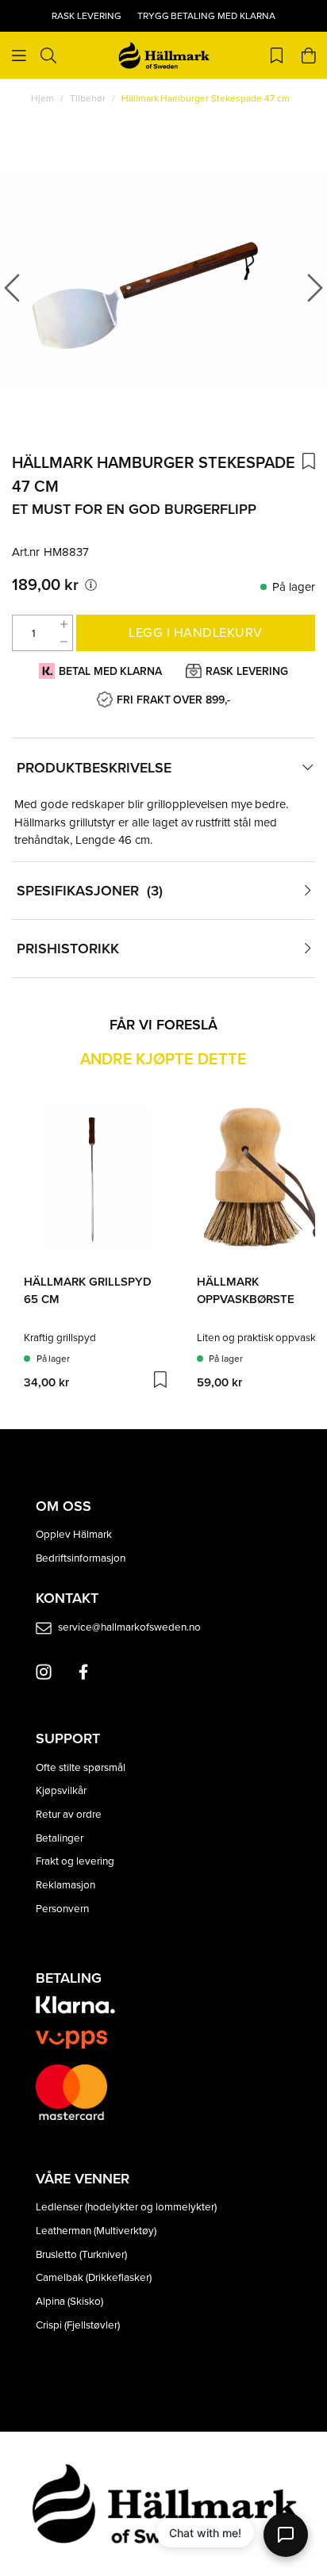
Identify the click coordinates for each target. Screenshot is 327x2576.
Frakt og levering (75, 1860)
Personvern (62, 1908)
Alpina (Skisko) (69, 2300)
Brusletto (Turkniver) (81, 2254)
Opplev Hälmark (74, 1533)
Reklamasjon (65, 1884)
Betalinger (60, 1837)
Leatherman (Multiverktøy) (96, 2230)
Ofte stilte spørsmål (81, 1767)
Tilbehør (88, 98)
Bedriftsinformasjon (81, 1557)
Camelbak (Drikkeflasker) (94, 2277)
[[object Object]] (91, 585)
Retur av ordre (69, 1813)
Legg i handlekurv (196, 632)
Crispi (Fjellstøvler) (78, 2324)
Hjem (42, 98)
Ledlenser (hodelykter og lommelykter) (126, 2206)
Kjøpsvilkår (61, 1790)
